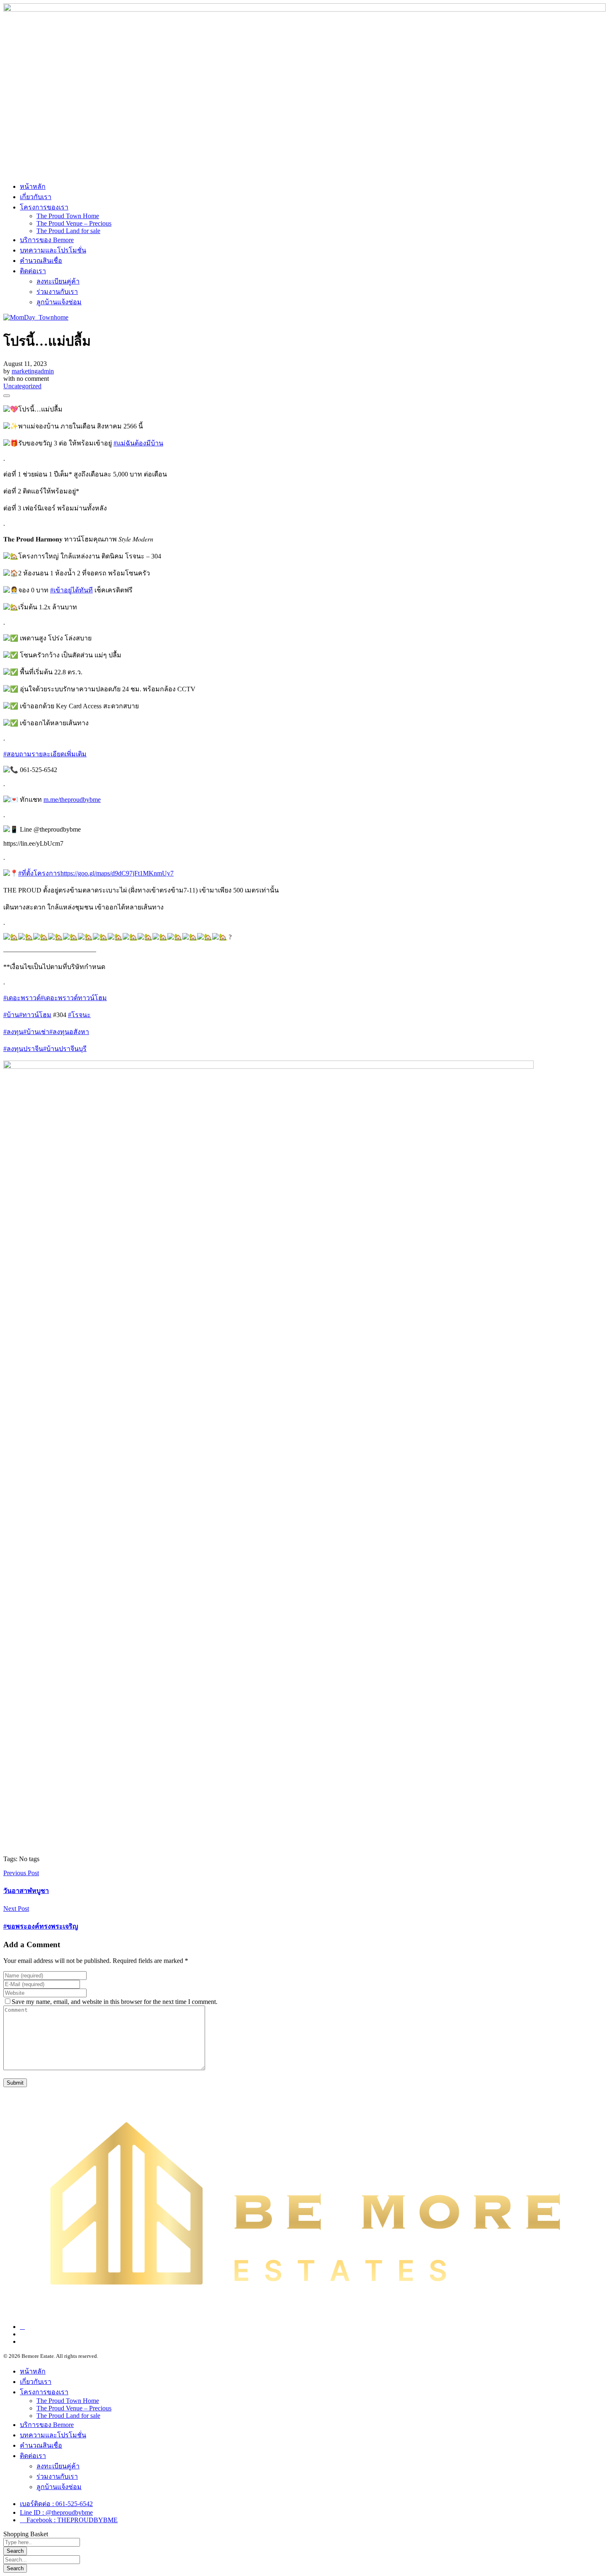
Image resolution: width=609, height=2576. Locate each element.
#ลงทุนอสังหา (69, 1032)
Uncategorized (22, 386)
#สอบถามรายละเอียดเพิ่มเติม (45, 754)
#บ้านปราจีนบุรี (65, 1049)
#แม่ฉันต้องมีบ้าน (138, 443)
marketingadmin (33, 371)
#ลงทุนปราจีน (23, 1049)
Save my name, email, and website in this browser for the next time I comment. (115, 2002)
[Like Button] (7, 396)
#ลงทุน (13, 1032)
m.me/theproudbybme (72, 800)
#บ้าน (11, 1015)
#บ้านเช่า (36, 1032)
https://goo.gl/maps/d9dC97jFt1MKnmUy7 (117, 873)
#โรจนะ (79, 1015)
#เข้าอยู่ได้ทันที (71, 590)
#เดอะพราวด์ (22, 998)
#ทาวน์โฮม (35, 1015)
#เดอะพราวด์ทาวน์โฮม (74, 998)
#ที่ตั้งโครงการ (39, 873)
